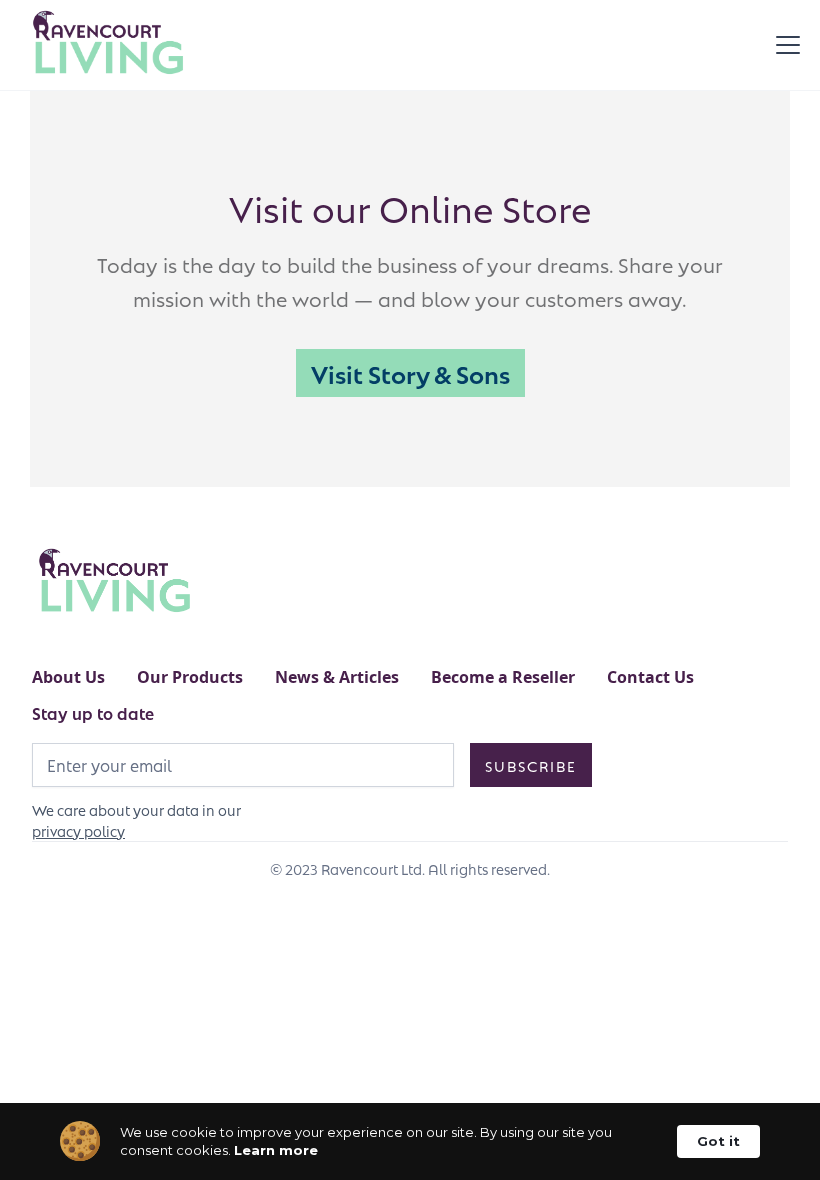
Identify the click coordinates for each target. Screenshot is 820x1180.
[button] (784, 45)
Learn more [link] (276, 1150)
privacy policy (78, 830)
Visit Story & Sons (410, 372)
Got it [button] (718, 1141)
